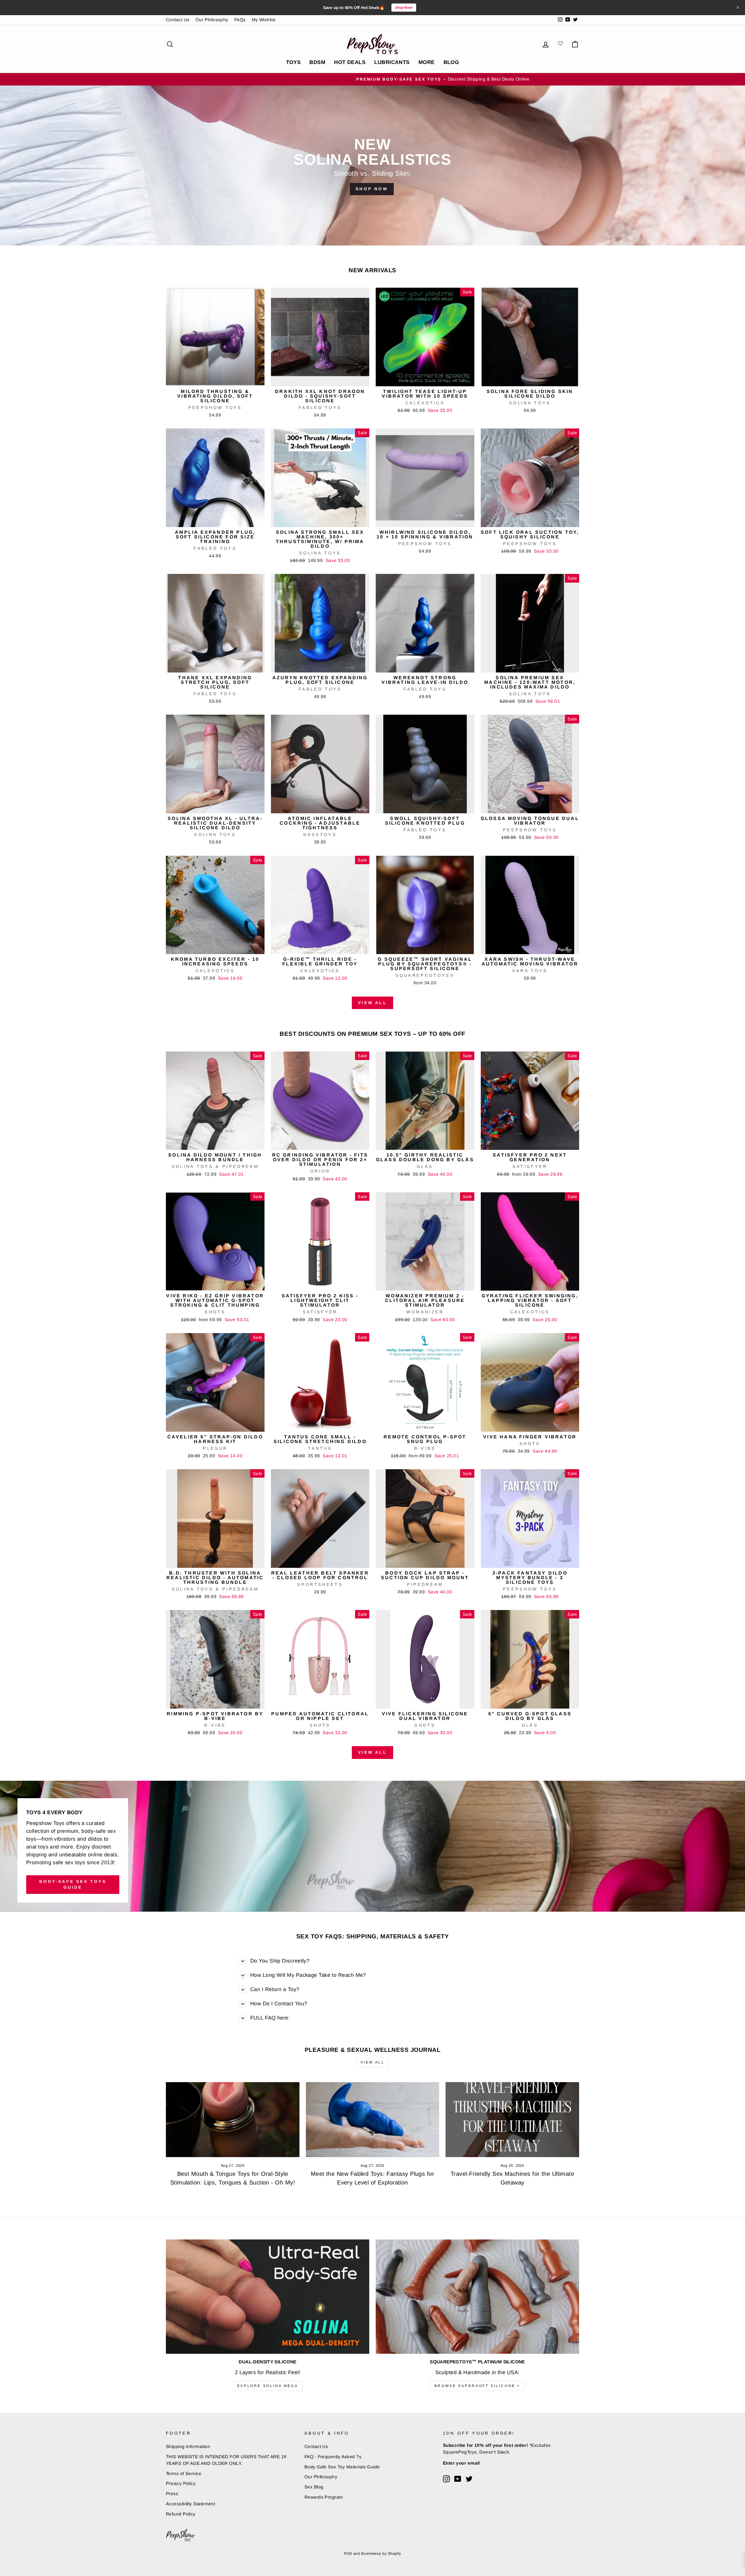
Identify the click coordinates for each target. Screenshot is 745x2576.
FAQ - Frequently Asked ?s (333, 2457)
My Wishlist (264, 20)
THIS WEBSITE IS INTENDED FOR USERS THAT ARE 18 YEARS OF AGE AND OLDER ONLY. (226, 2460)
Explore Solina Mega (268, 2386)
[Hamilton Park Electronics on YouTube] (458, 2479)
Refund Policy (181, 2514)
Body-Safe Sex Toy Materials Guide (342, 2467)
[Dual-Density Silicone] (268, 2297)
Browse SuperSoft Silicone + (477, 2386)
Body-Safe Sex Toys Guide (73, 1884)
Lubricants (392, 62)
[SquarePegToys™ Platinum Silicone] (477, 2297)
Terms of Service (184, 2473)
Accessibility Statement (190, 2504)
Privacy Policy (181, 2483)
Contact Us (178, 20)
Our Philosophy (212, 20)
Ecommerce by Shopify (381, 2554)
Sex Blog (314, 2487)
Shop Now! (404, 8)
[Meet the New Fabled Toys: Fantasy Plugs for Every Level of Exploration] (373, 2120)
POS (348, 2554)
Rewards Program (324, 2497)
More (427, 62)
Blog (451, 62)
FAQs (240, 20)
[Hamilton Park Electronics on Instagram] (446, 2479)
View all (372, 1003)
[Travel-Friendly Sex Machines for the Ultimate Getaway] (512, 2120)
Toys (293, 62)
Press (172, 2494)
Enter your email (461, 2463)
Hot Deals (350, 62)
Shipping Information (188, 2446)
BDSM (317, 62)
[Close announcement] (738, 8)
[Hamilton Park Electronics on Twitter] (469, 2479)
